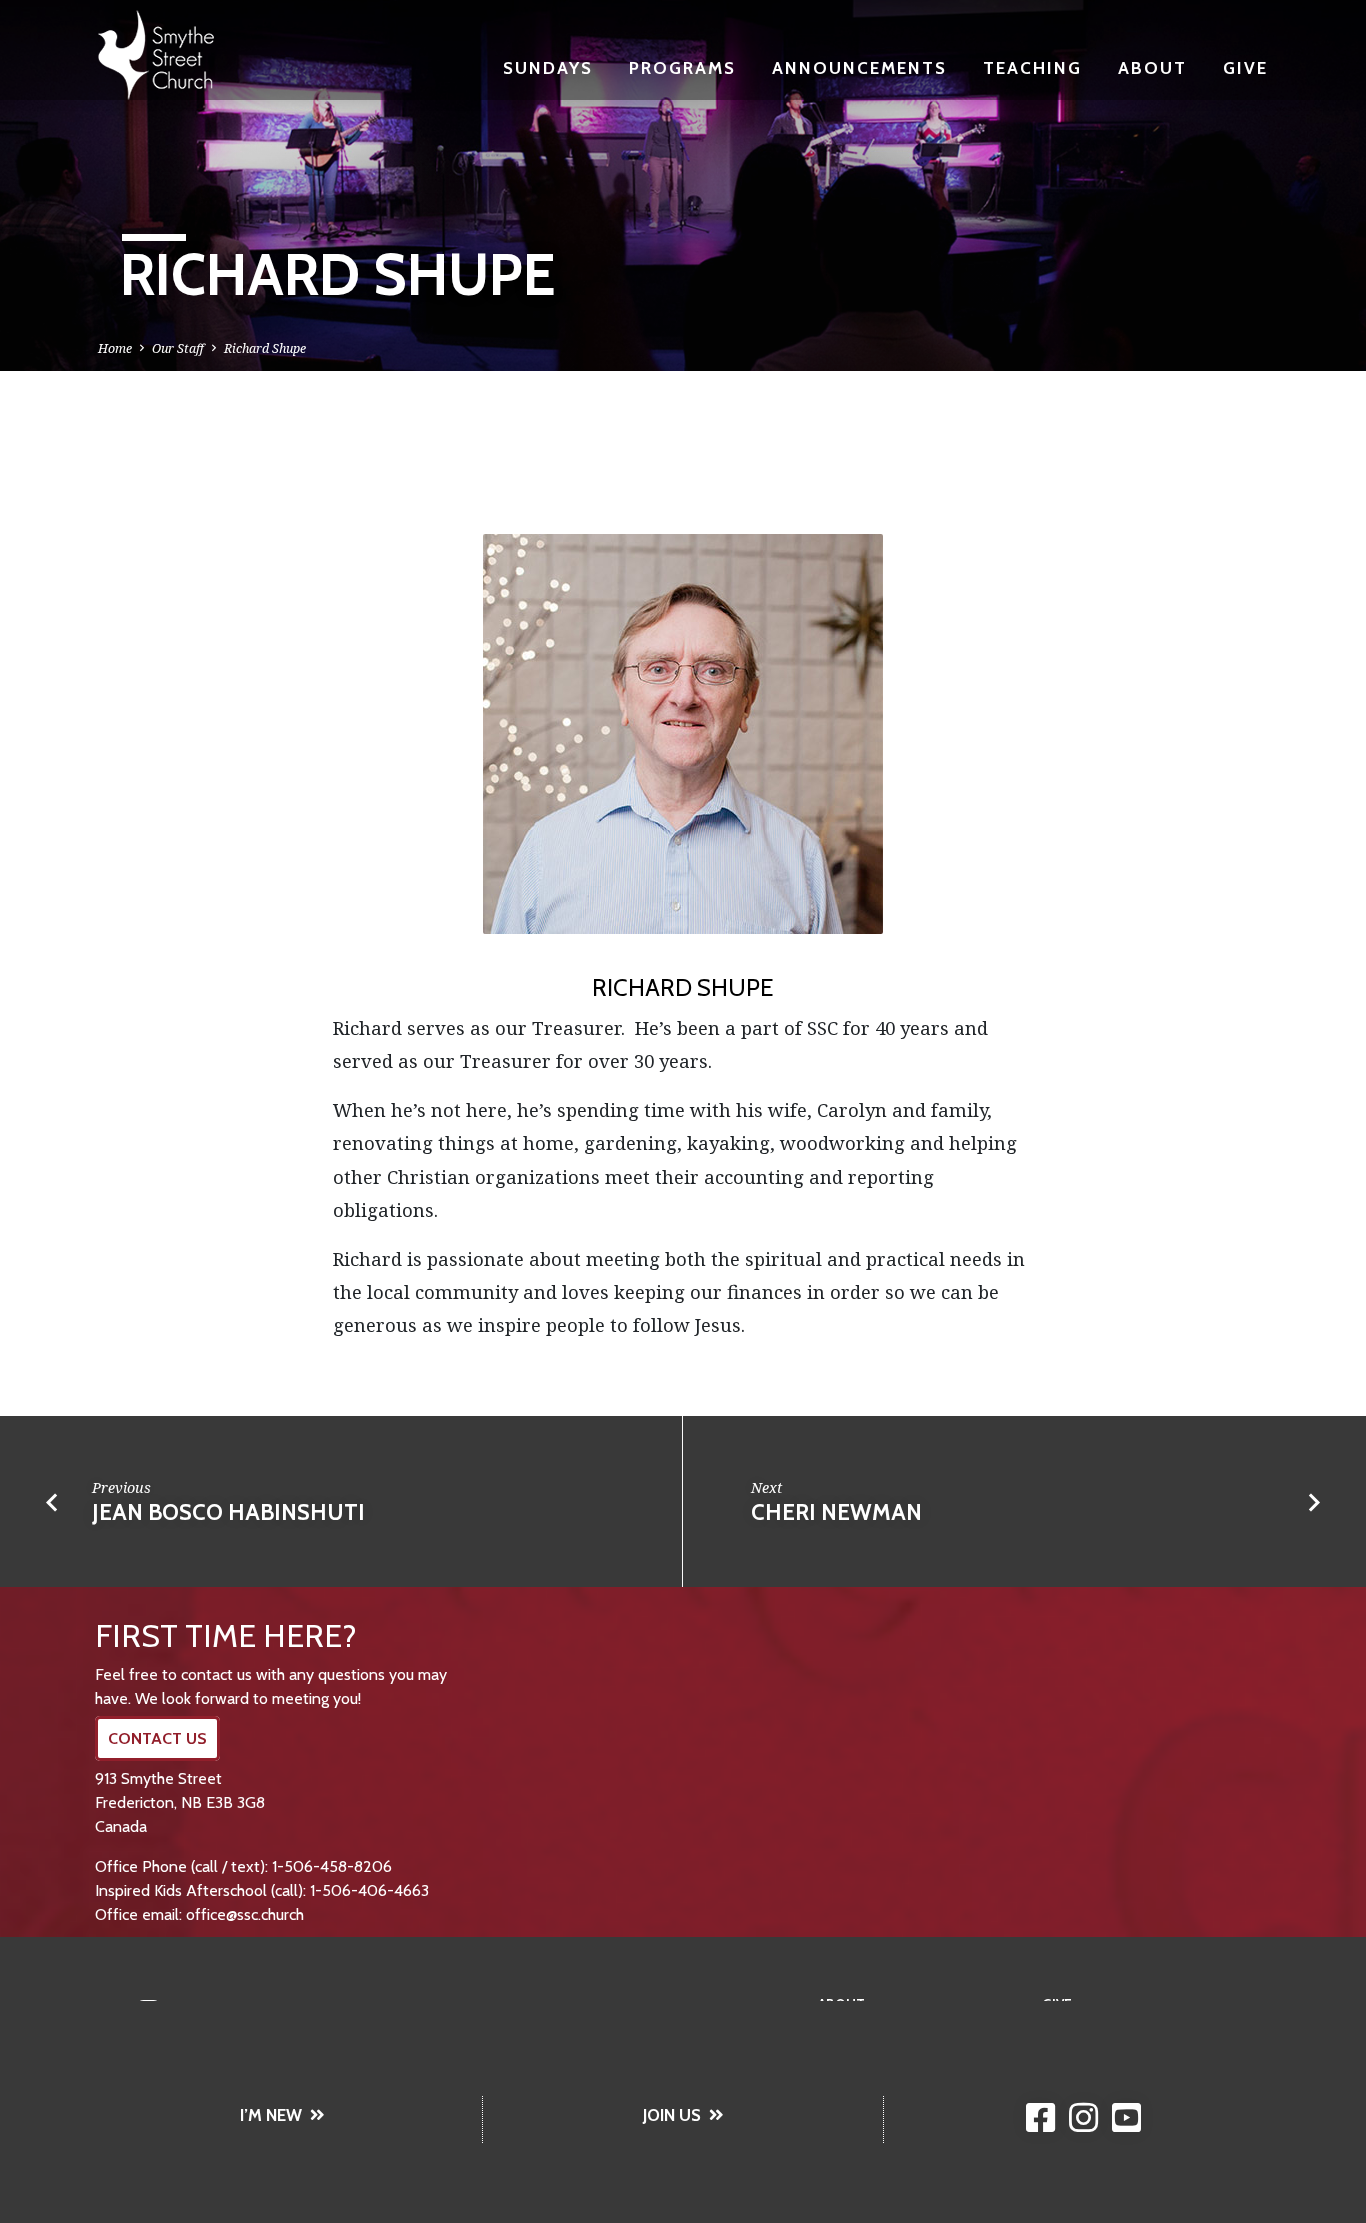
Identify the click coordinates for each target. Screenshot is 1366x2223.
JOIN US (672, 2115)
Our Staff (178, 348)
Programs (682, 67)
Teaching (1032, 67)
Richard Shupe (265, 348)
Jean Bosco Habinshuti (228, 1512)
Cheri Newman (836, 1512)
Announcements (859, 67)
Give (1245, 67)
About (1152, 67)
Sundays (548, 67)
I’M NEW (271, 2115)
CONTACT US (157, 1738)
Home (115, 348)
